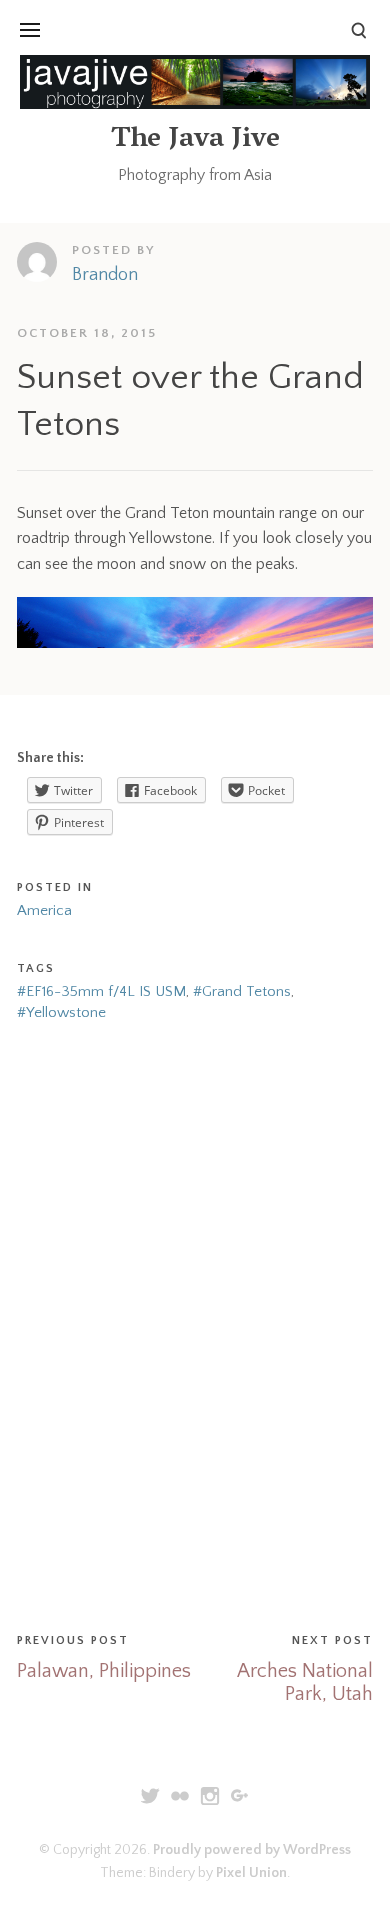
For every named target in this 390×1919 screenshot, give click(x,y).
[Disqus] (195, 1323)
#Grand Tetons (242, 991)
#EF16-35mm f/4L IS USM (101, 991)
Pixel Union (251, 1873)
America (44, 910)
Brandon (105, 275)
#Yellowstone (61, 1012)
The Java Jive (195, 140)
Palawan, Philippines (104, 1671)
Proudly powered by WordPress (252, 1850)
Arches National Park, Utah (305, 1682)
